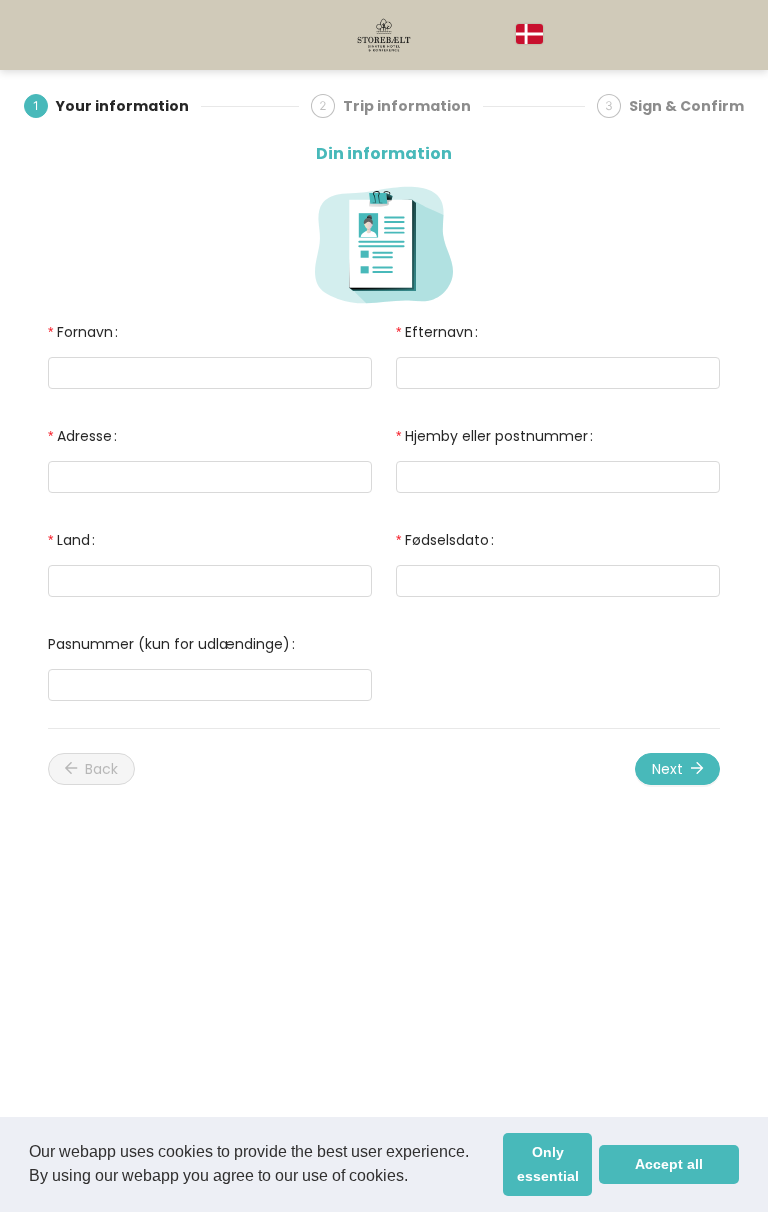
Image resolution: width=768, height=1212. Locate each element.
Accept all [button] (669, 1164)
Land (73, 540)
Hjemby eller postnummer (496, 436)
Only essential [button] (548, 1164)
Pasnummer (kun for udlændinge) (169, 644)
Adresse (84, 436)
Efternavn (439, 332)
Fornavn (85, 332)
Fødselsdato (447, 540)
